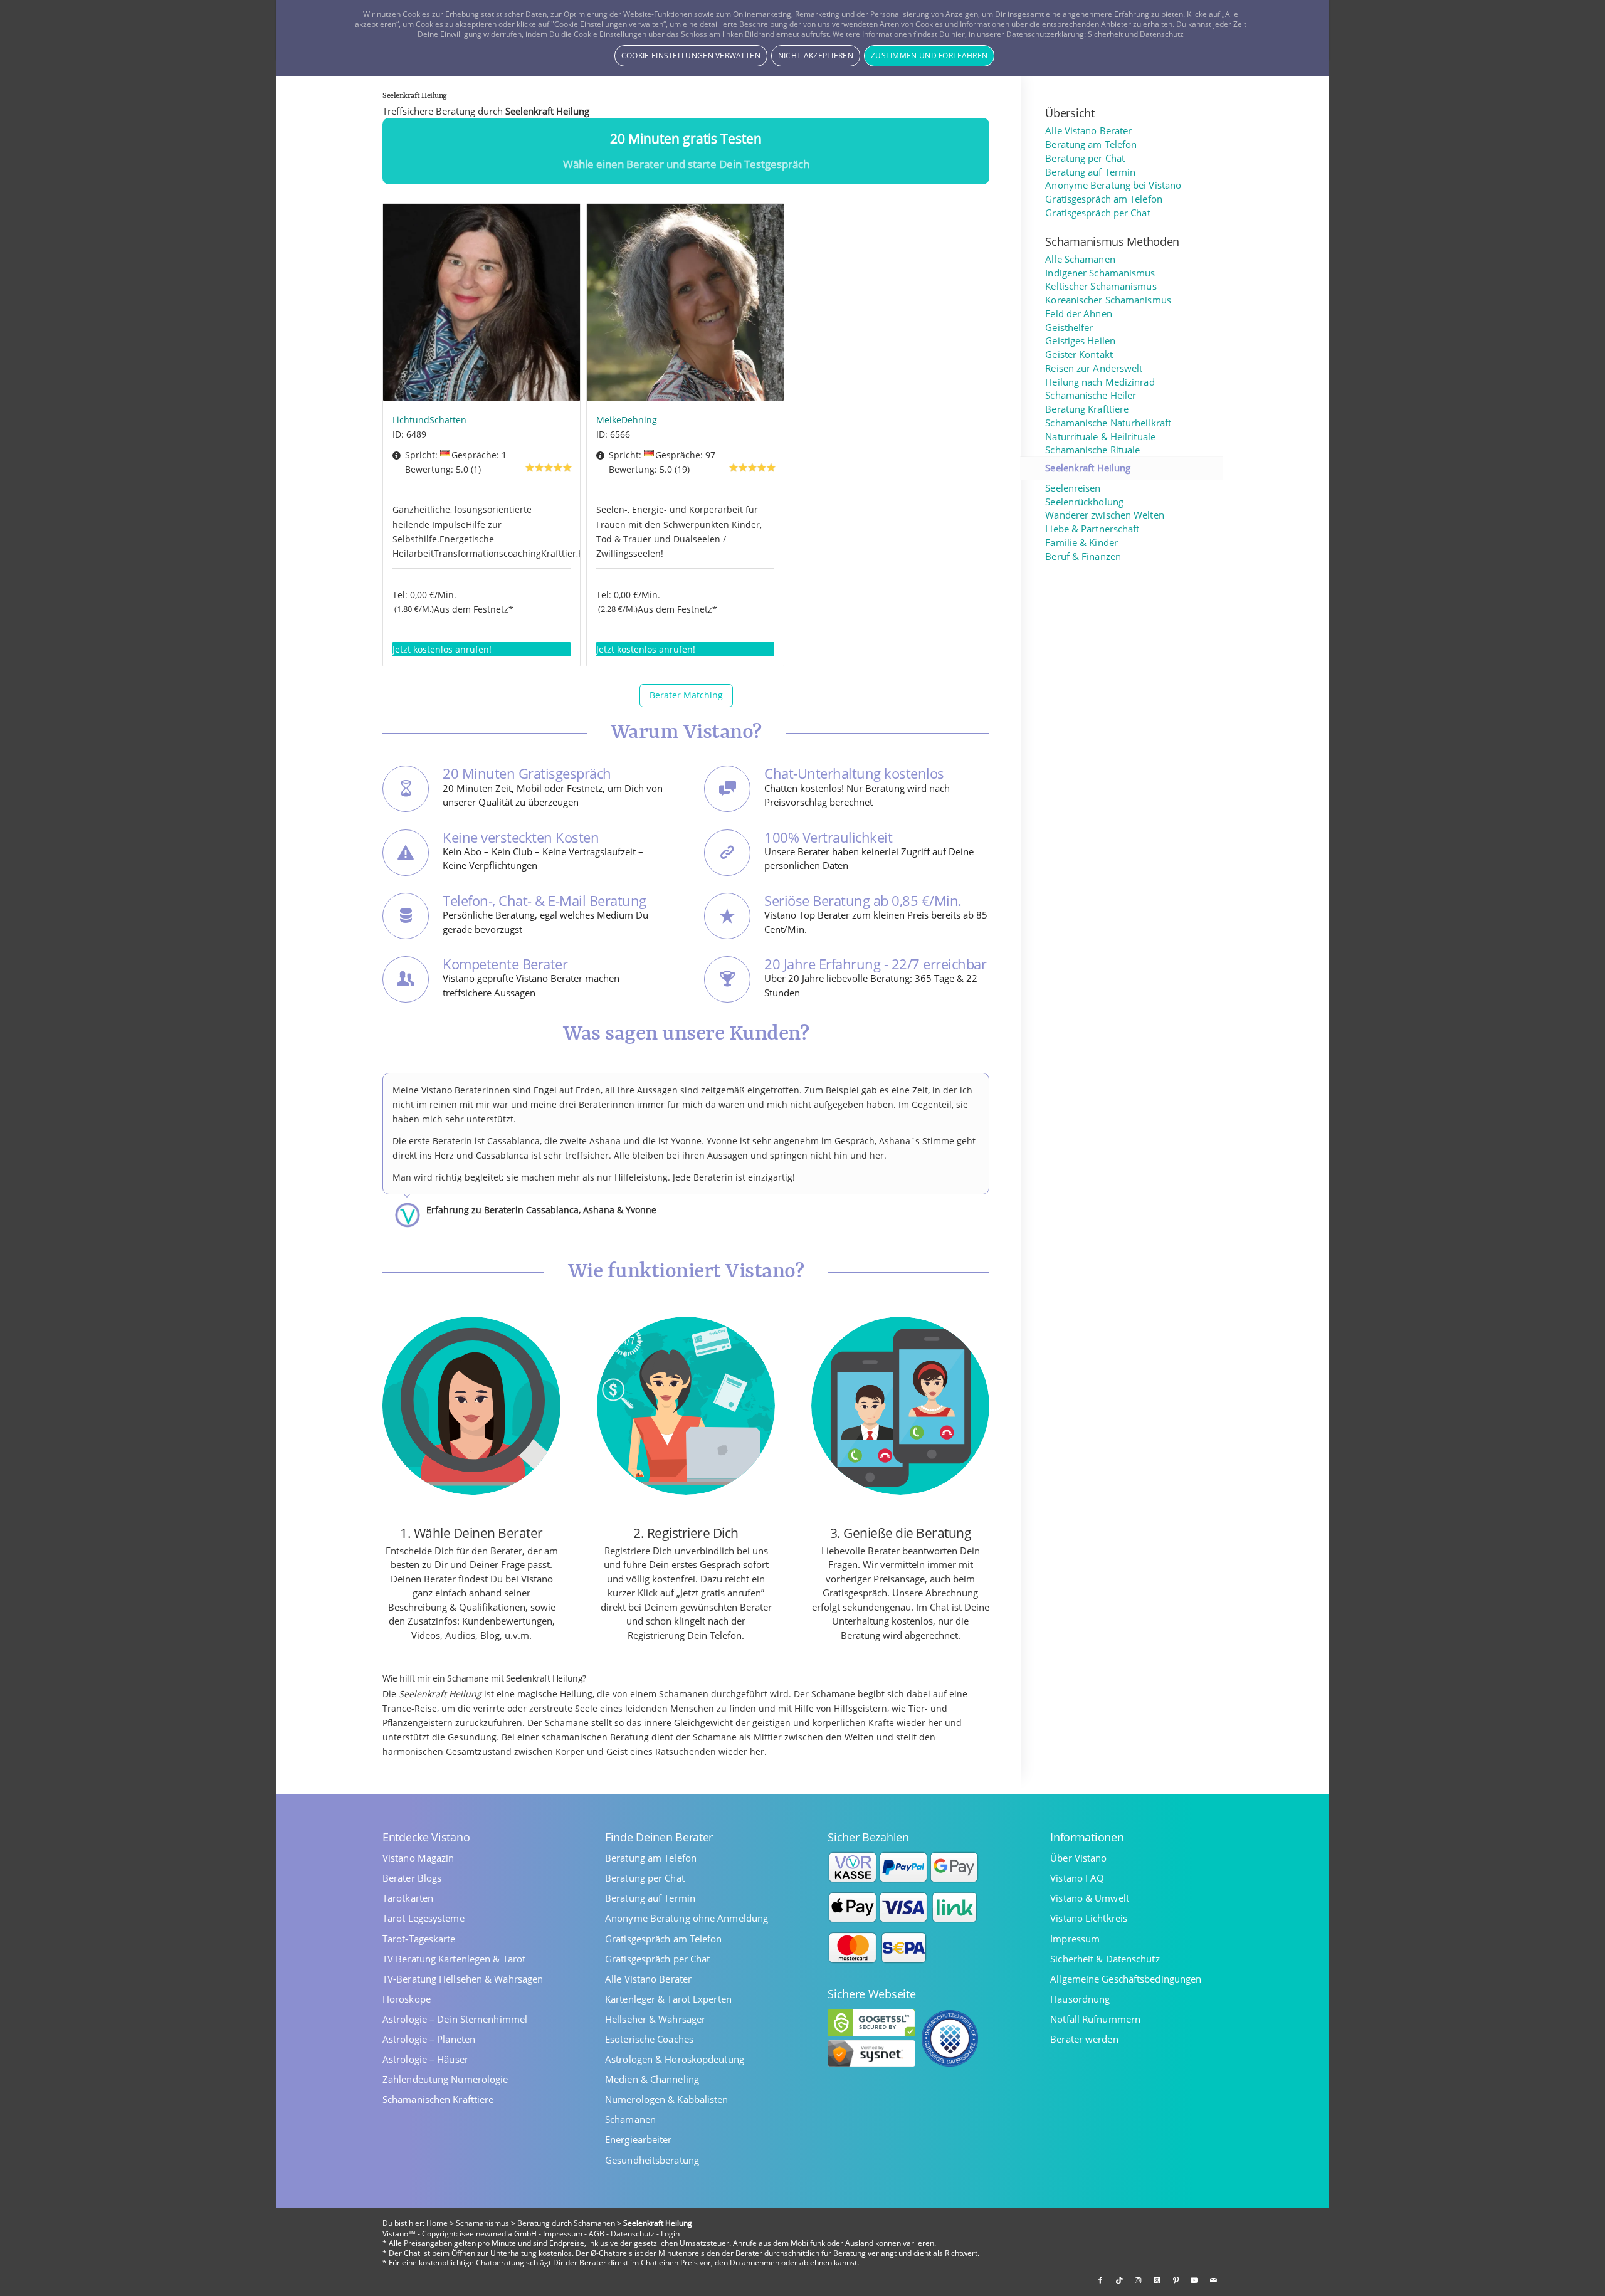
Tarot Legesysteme (424, 1918)
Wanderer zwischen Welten (1104, 515)
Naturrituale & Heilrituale (1100, 437)
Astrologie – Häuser (425, 2059)
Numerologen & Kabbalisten (667, 2099)
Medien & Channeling (652, 2079)
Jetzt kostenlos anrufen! (442, 649)
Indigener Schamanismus (1100, 273)
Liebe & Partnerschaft (1092, 529)
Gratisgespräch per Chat (1097, 213)
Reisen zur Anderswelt (1094, 368)
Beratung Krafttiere (1087, 409)
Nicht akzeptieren (816, 55)
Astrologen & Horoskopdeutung (675, 2059)
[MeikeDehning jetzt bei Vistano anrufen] (685, 305)
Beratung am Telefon (1091, 145)
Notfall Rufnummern (1095, 2019)
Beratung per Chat (1085, 158)
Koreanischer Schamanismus (1108, 300)
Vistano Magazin (418, 1858)
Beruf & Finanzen (1083, 556)
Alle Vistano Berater (1088, 131)
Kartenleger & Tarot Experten (668, 1999)
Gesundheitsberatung (652, 2160)
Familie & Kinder (1081, 543)
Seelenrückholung (1084, 502)
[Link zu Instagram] (1138, 2280)
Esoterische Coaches (649, 2039)
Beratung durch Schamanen (566, 2223)
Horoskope (407, 1999)
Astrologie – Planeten (429, 2039)
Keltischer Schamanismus (1101, 286)
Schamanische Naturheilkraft (1108, 423)
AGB (597, 2234)
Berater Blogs (412, 1878)
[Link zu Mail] (1213, 2280)
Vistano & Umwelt (1090, 1898)
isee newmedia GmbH (498, 2234)
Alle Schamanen (1080, 259)
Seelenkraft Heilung (1088, 468)
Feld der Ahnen (1078, 314)
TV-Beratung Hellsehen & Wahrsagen (463, 1979)
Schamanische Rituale (1092, 450)
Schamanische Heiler (1091, 395)
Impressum (1075, 1939)
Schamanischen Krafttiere (438, 2099)
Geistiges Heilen (1080, 341)
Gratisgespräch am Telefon (1104, 199)
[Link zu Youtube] (1194, 2280)
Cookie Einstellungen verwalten (691, 55)
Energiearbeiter (639, 2140)
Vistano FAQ (1077, 1878)
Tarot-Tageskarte (419, 1939)
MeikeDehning (627, 420)
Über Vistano (1078, 1858)
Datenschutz (633, 2234)
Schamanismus (482, 2223)
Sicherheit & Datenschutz (1105, 1959)
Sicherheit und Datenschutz (1136, 34)
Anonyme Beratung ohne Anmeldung (687, 1918)
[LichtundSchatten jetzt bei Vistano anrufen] (481, 305)
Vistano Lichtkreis (1089, 1918)
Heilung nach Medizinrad (1100, 382)
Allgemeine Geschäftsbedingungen (1126, 1979)
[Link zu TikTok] (1119, 2280)
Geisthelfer (1069, 328)
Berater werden (1084, 2039)
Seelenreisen (1073, 488)
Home (437, 2223)
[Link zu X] (1157, 2280)
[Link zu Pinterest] (1176, 2280)
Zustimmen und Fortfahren (929, 55)
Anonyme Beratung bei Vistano (1113, 185)
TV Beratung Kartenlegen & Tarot (454, 1959)
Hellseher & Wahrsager (655, 2019)
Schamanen (630, 2120)
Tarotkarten (408, 1898)
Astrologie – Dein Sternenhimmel (455, 2019)
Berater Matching (686, 695)
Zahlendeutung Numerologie (445, 2079)
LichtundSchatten (429, 420)
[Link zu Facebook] (1100, 2280)
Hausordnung (1080, 1999)
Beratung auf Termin (1090, 172)
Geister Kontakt (1079, 355)
